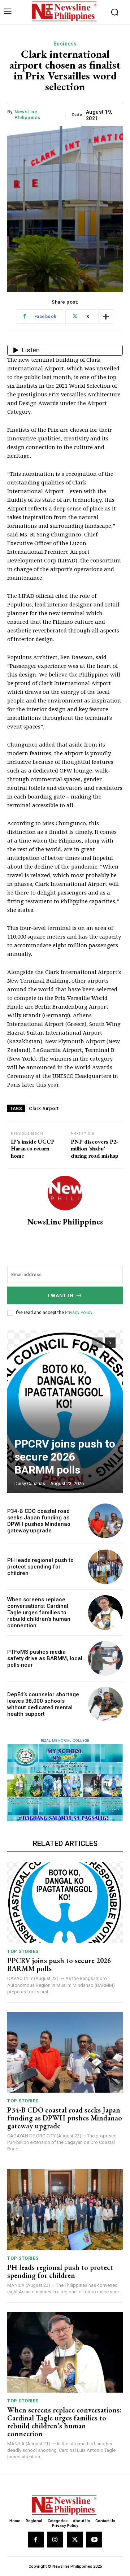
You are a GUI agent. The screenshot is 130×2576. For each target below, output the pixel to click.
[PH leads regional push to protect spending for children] (105, 1567)
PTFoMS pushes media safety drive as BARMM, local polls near (45, 1658)
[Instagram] (55, 2540)
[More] (106, 317)
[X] (75, 2540)
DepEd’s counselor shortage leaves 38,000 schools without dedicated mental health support (43, 1704)
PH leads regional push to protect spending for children (40, 1567)
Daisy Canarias (30, 1483)
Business (65, 44)
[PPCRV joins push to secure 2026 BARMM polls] (65, 1411)
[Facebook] (36, 2540)
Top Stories (23, 1951)
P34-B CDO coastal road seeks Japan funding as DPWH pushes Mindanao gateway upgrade (39, 1521)
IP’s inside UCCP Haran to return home (33, 1149)
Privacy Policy (79, 1313)
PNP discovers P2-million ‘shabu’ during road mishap (95, 1149)
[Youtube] (94, 2540)
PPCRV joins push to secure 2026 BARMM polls (65, 1457)
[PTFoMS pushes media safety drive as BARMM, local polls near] (105, 1658)
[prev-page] (97, 1343)
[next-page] (110, 1343)
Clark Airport (44, 1108)
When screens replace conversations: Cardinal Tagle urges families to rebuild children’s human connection (39, 1613)
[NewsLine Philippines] (65, 1193)
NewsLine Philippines (27, 115)
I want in (61, 1295)
